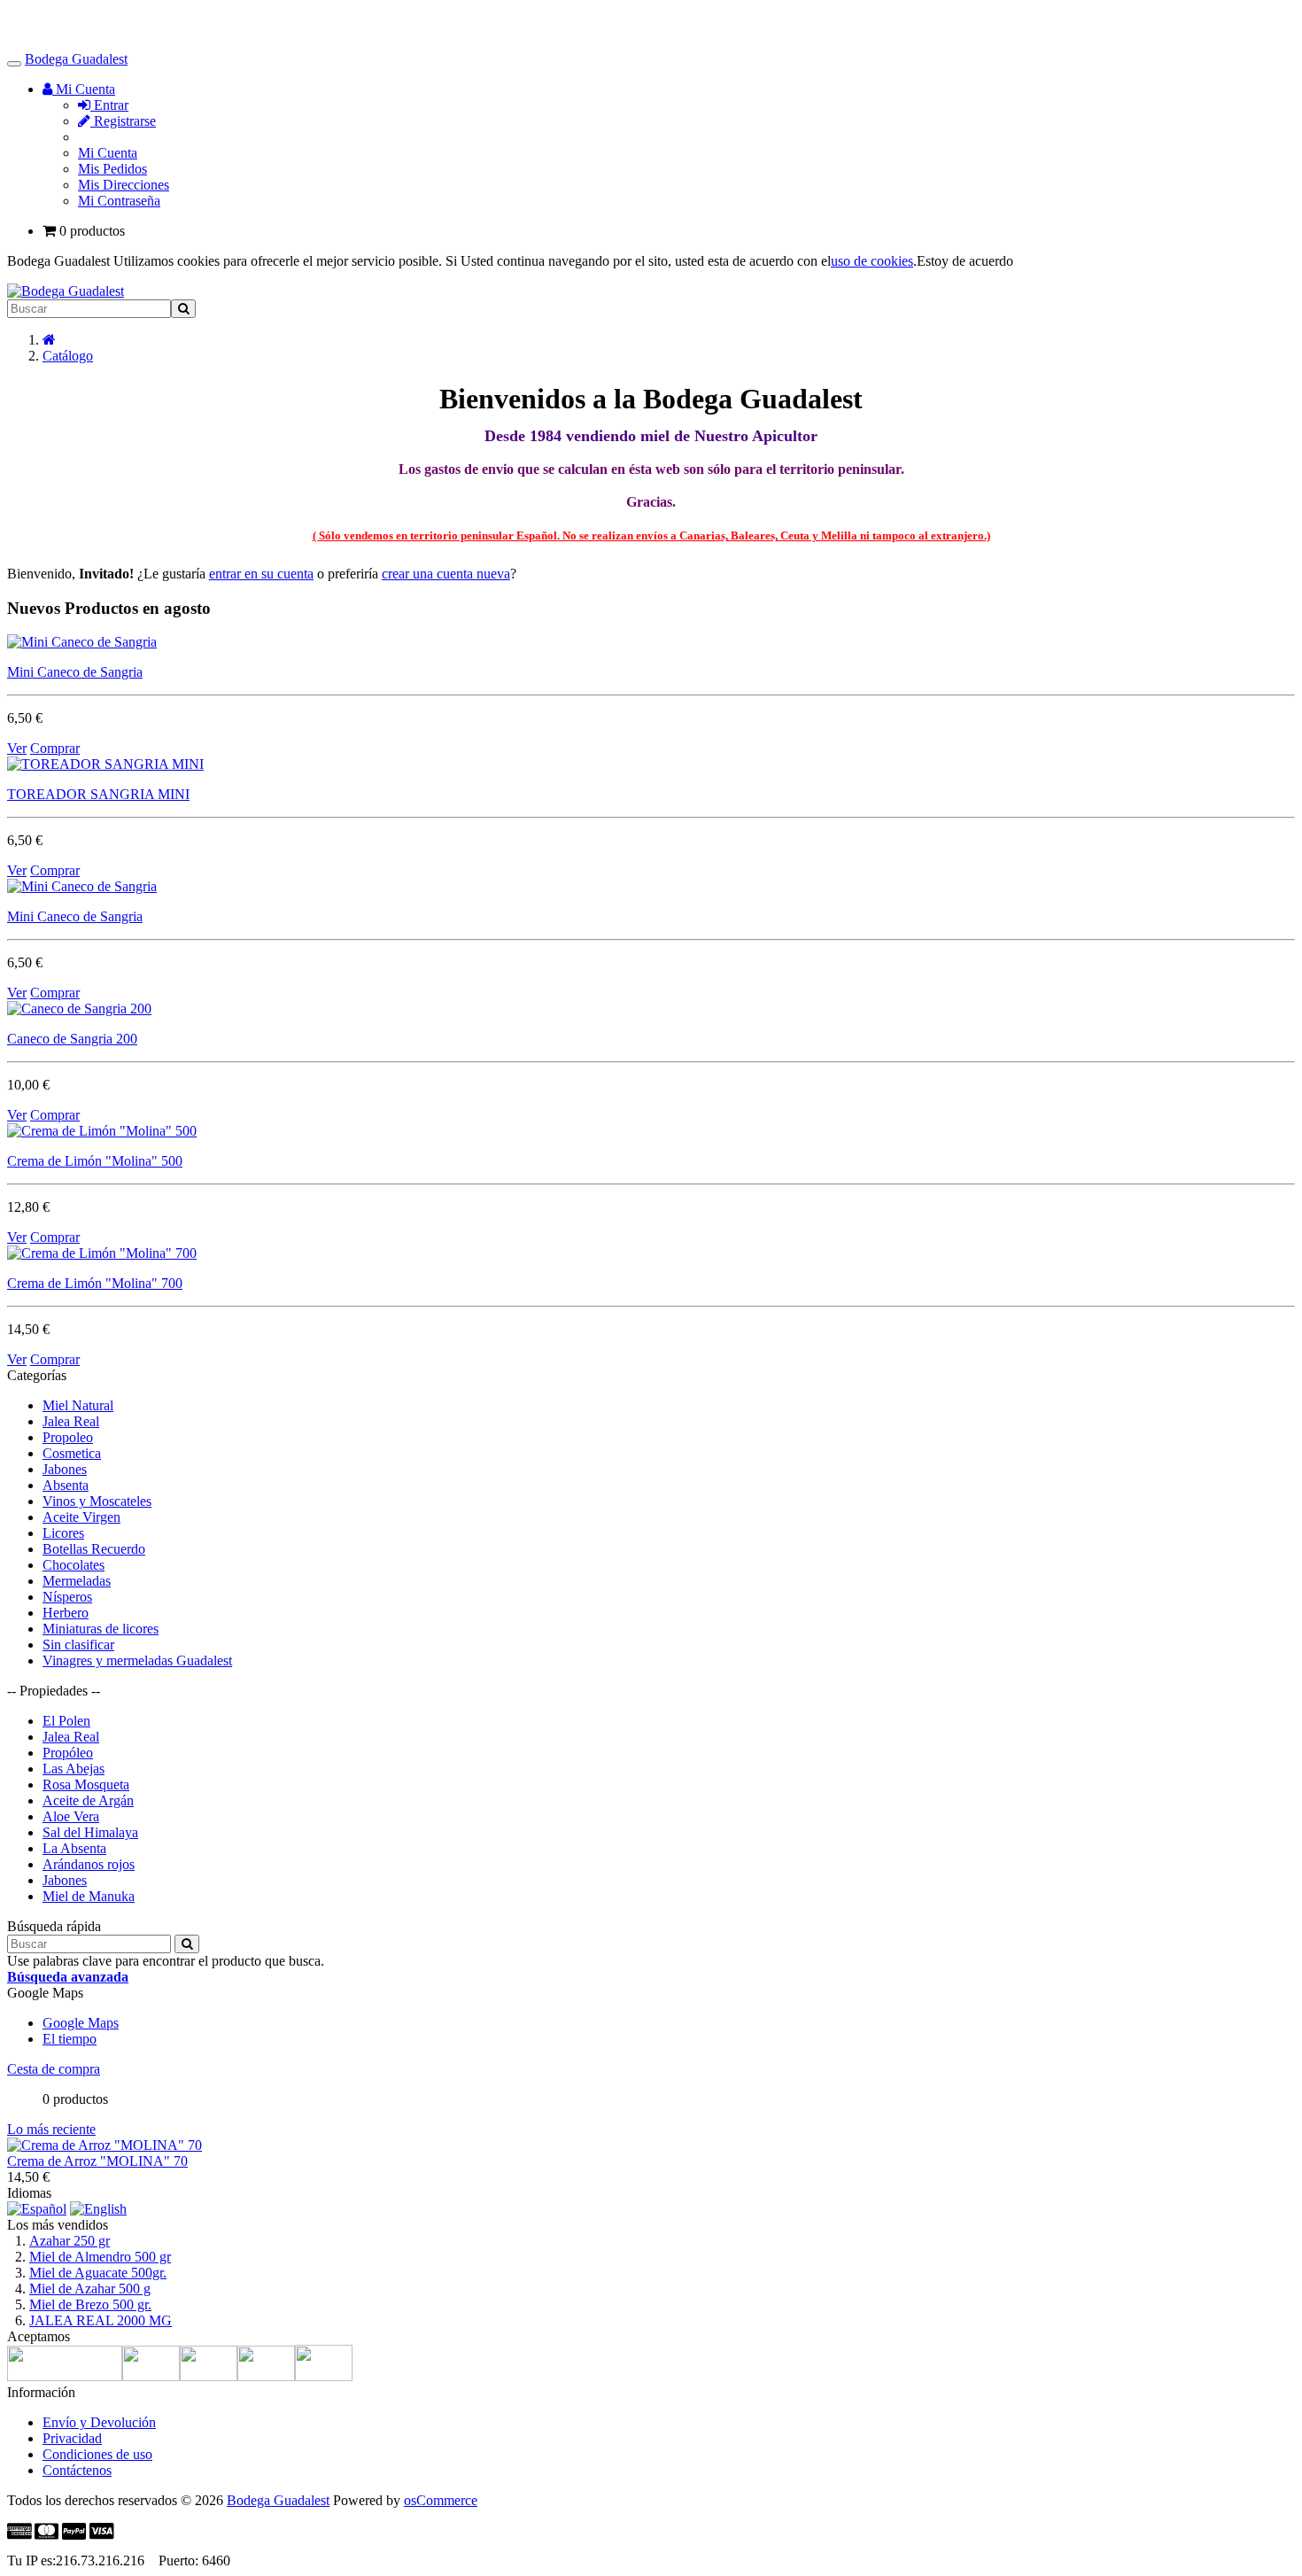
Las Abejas (74, 1769)
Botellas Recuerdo (94, 1549)
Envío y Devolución (99, 2422)
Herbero (66, 1613)
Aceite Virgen (81, 1517)
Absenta (66, 1485)
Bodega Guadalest (76, 59)
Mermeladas (77, 1581)
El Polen (66, 1721)
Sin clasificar (78, 1645)
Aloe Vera (71, 1816)
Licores (63, 1533)
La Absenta (74, 1848)
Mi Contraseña (119, 201)
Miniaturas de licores (101, 1629)
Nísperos (67, 1597)
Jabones (65, 1469)
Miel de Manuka (89, 1896)
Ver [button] (17, 748)
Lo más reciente (51, 2129)
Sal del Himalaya (90, 1832)
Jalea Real (71, 1421)
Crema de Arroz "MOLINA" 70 (97, 2161)
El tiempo (70, 2039)
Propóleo (68, 1753)
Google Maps (81, 2023)
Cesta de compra (54, 2069)
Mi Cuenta (108, 153)
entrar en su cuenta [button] (261, 574)
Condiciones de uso (97, 2454)
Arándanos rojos (89, 1864)
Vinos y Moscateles (97, 1501)
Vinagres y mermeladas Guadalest (137, 1660)
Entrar (109, 105)
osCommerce (441, 2500)
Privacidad (72, 2438)
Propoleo (68, 1437)
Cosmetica (72, 1453)
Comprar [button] (55, 748)
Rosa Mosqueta (86, 1785)
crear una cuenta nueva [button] (446, 574)
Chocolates (74, 1565)
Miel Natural (78, 1405)
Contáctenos (77, 2470)
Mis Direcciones (124, 185)
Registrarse (123, 121)
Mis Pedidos (112, 169)
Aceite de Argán (88, 1800)
